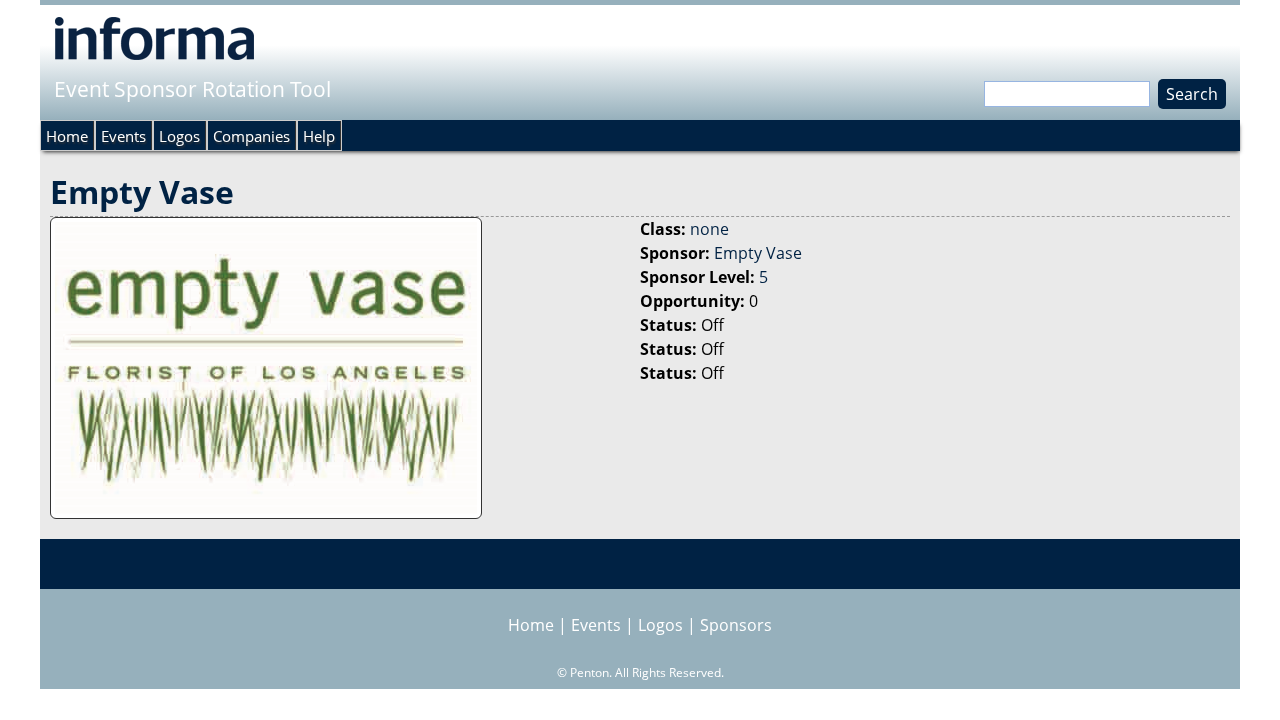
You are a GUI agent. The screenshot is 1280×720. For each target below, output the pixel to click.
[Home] (154, 38)
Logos (179, 136)
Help (319, 136)
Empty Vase (758, 253)
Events (123, 136)
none (709, 229)
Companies (251, 136)
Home (67, 136)
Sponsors (736, 625)
